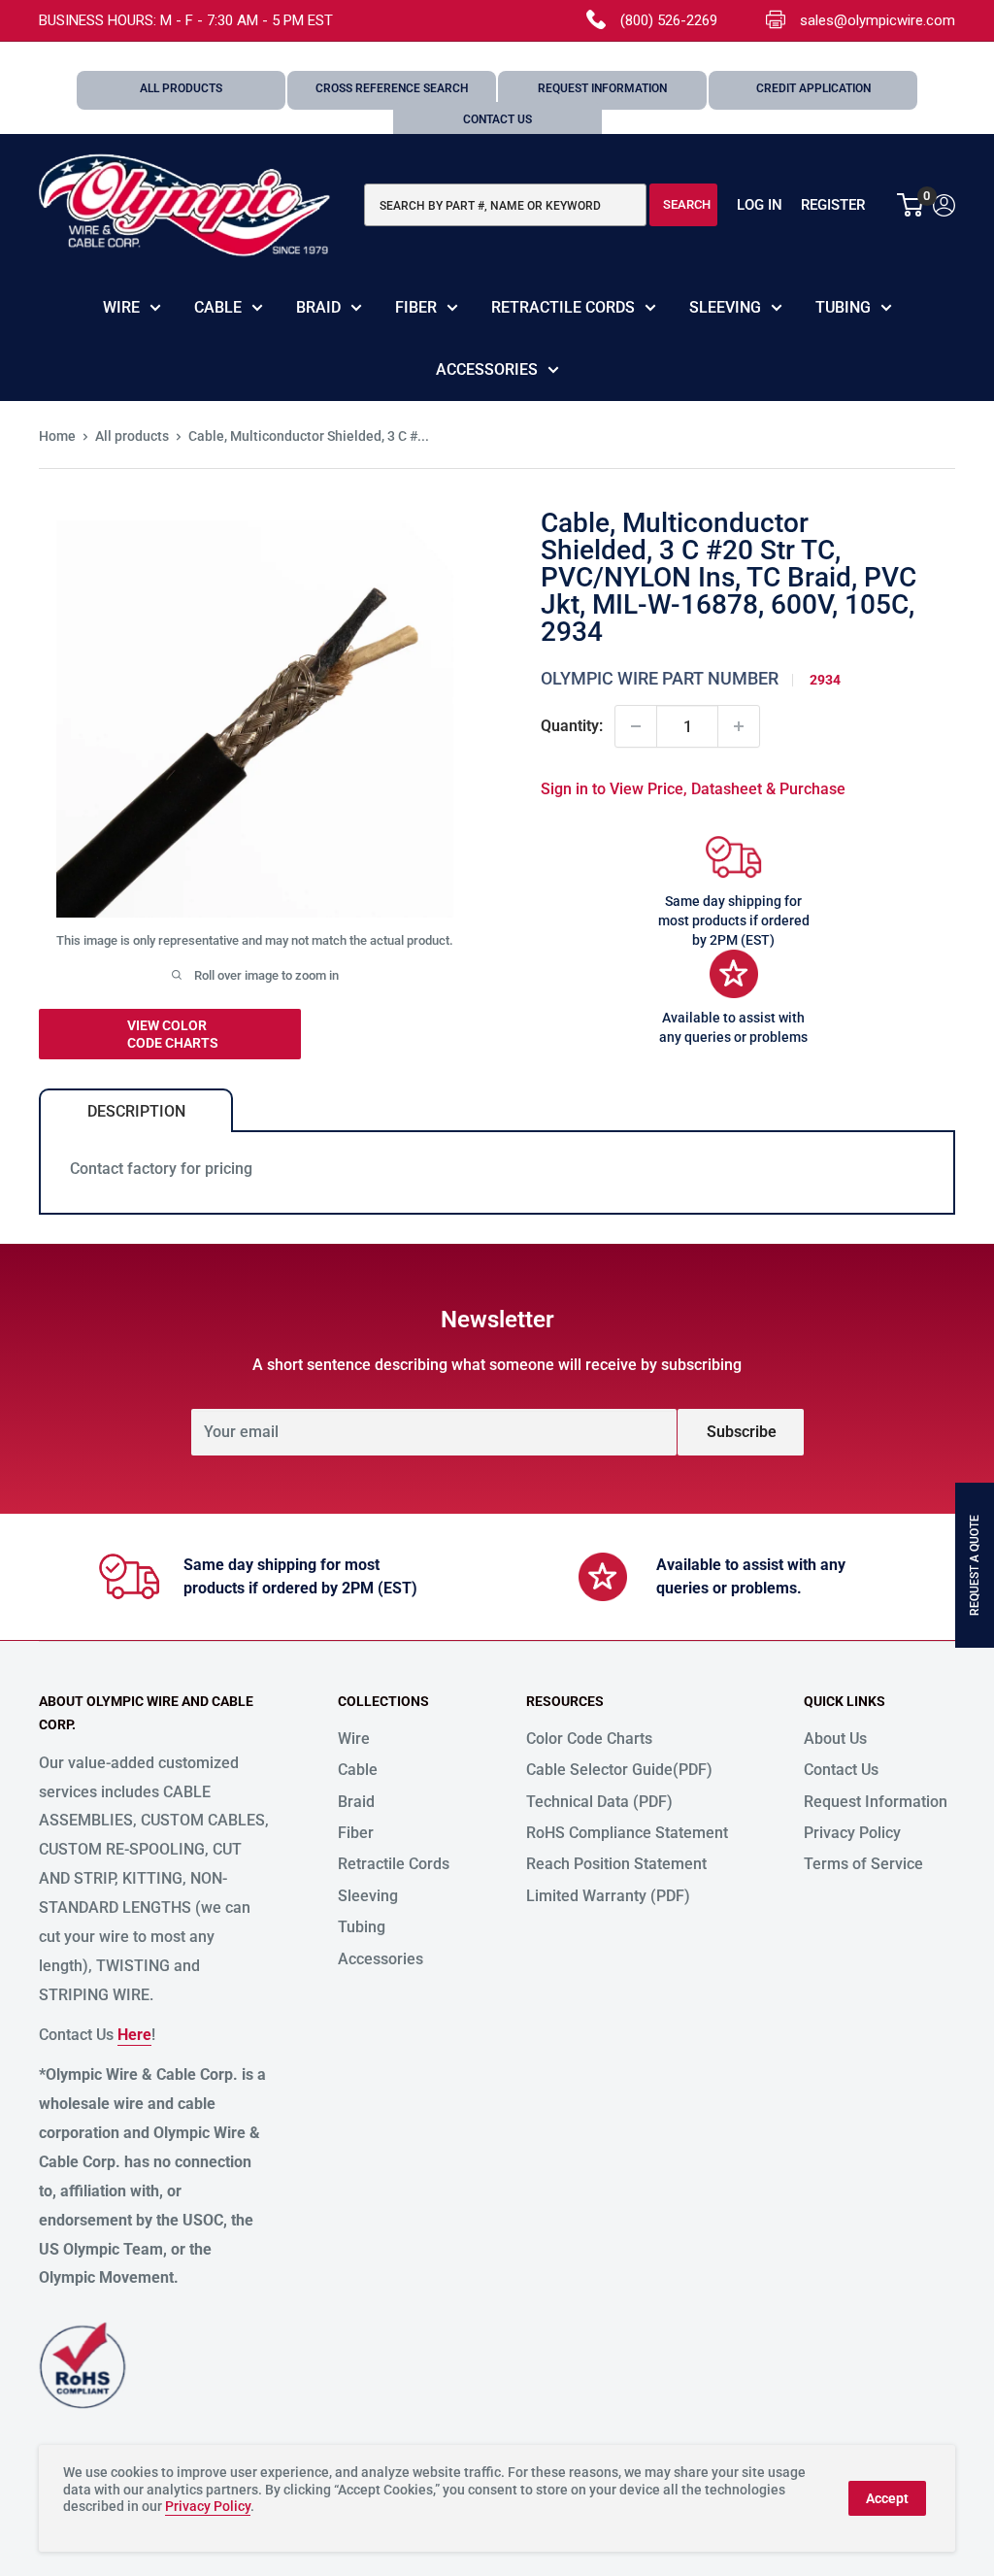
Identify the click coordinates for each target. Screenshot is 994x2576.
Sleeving (725, 307)
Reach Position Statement (616, 1864)
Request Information (602, 88)
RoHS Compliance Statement (627, 1833)
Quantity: (572, 726)
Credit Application (813, 88)
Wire (121, 307)
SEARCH (687, 204)
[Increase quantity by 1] (739, 726)
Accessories (487, 369)
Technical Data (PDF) (599, 1802)
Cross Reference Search (392, 88)
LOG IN (760, 205)
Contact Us (497, 119)
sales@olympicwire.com (878, 20)
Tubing (843, 307)
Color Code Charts (589, 1739)
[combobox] (505, 205)
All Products (181, 88)
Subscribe (742, 1432)
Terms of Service (863, 1864)
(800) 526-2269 (669, 20)
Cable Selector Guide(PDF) (619, 1770)
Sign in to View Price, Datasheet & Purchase (693, 789)
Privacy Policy (852, 1833)
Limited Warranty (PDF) (608, 1896)
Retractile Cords (563, 307)
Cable (218, 307)
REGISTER (833, 205)
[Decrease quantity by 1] (636, 726)
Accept (887, 2498)
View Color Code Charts (173, 1034)
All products (132, 436)
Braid (318, 307)
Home (57, 436)
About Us (835, 1739)
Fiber (416, 307)
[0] (911, 205)
